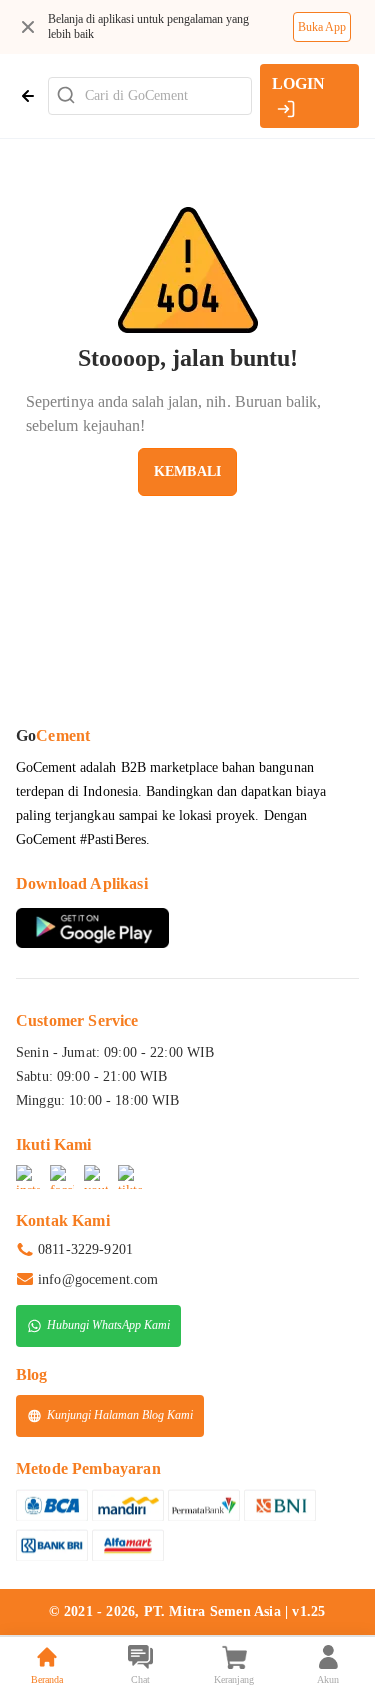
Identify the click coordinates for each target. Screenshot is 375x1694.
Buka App (322, 27)
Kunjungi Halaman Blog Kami (120, 1414)
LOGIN (298, 83)
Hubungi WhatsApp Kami (108, 1324)
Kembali (187, 471)
